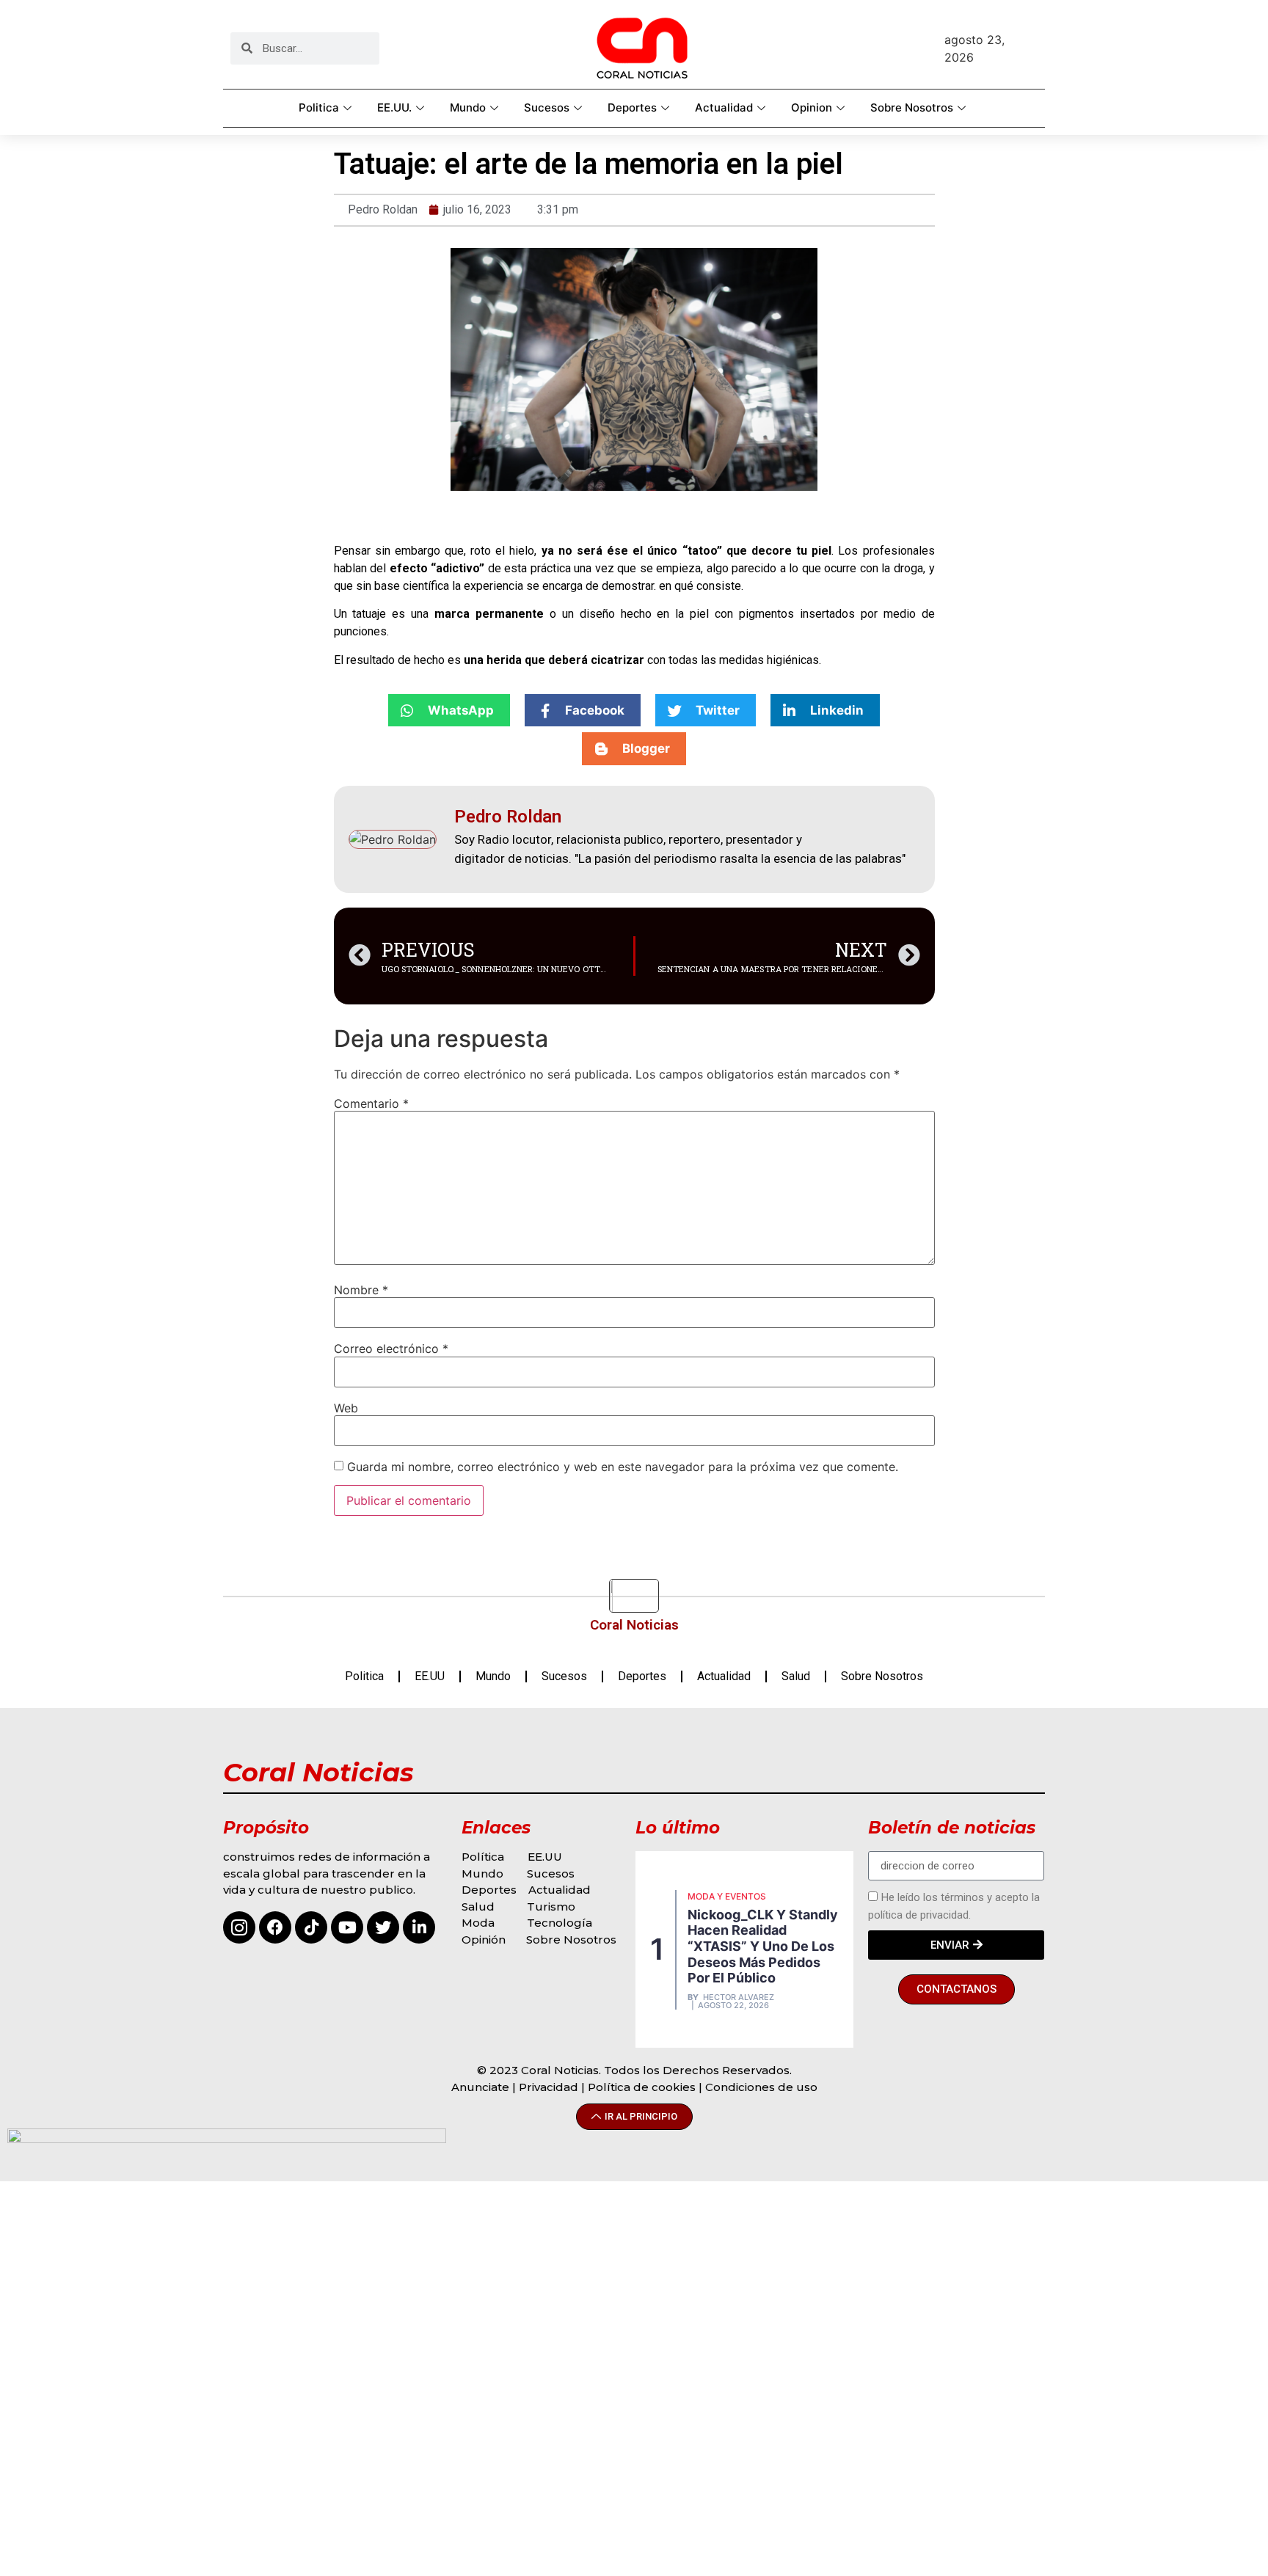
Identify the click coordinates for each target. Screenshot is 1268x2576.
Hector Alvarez (739, 1997)
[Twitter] (383, 1927)
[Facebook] (275, 1927)
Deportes (632, 107)
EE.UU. (394, 107)
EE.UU (430, 1676)
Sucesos (547, 107)
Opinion (812, 107)
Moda (478, 1923)
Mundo (468, 107)
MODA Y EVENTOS (727, 1896)
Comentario (371, 1103)
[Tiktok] (311, 1927)
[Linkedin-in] (419, 1927)
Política (483, 1857)
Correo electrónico (391, 1349)
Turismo (551, 1907)
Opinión (485, 1940)
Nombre (361, 1290)
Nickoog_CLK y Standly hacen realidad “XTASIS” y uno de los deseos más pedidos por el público (763, 1946)
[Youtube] (347, 1927)
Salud (796, 1676)
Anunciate (480, 2087)
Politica (319, 107)
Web (346, 1408)
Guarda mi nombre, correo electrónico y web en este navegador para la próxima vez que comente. (623, 1467)
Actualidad (724, 107)
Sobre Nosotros (912, 107)
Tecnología (560, 1923)
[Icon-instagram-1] (239, 1927)
